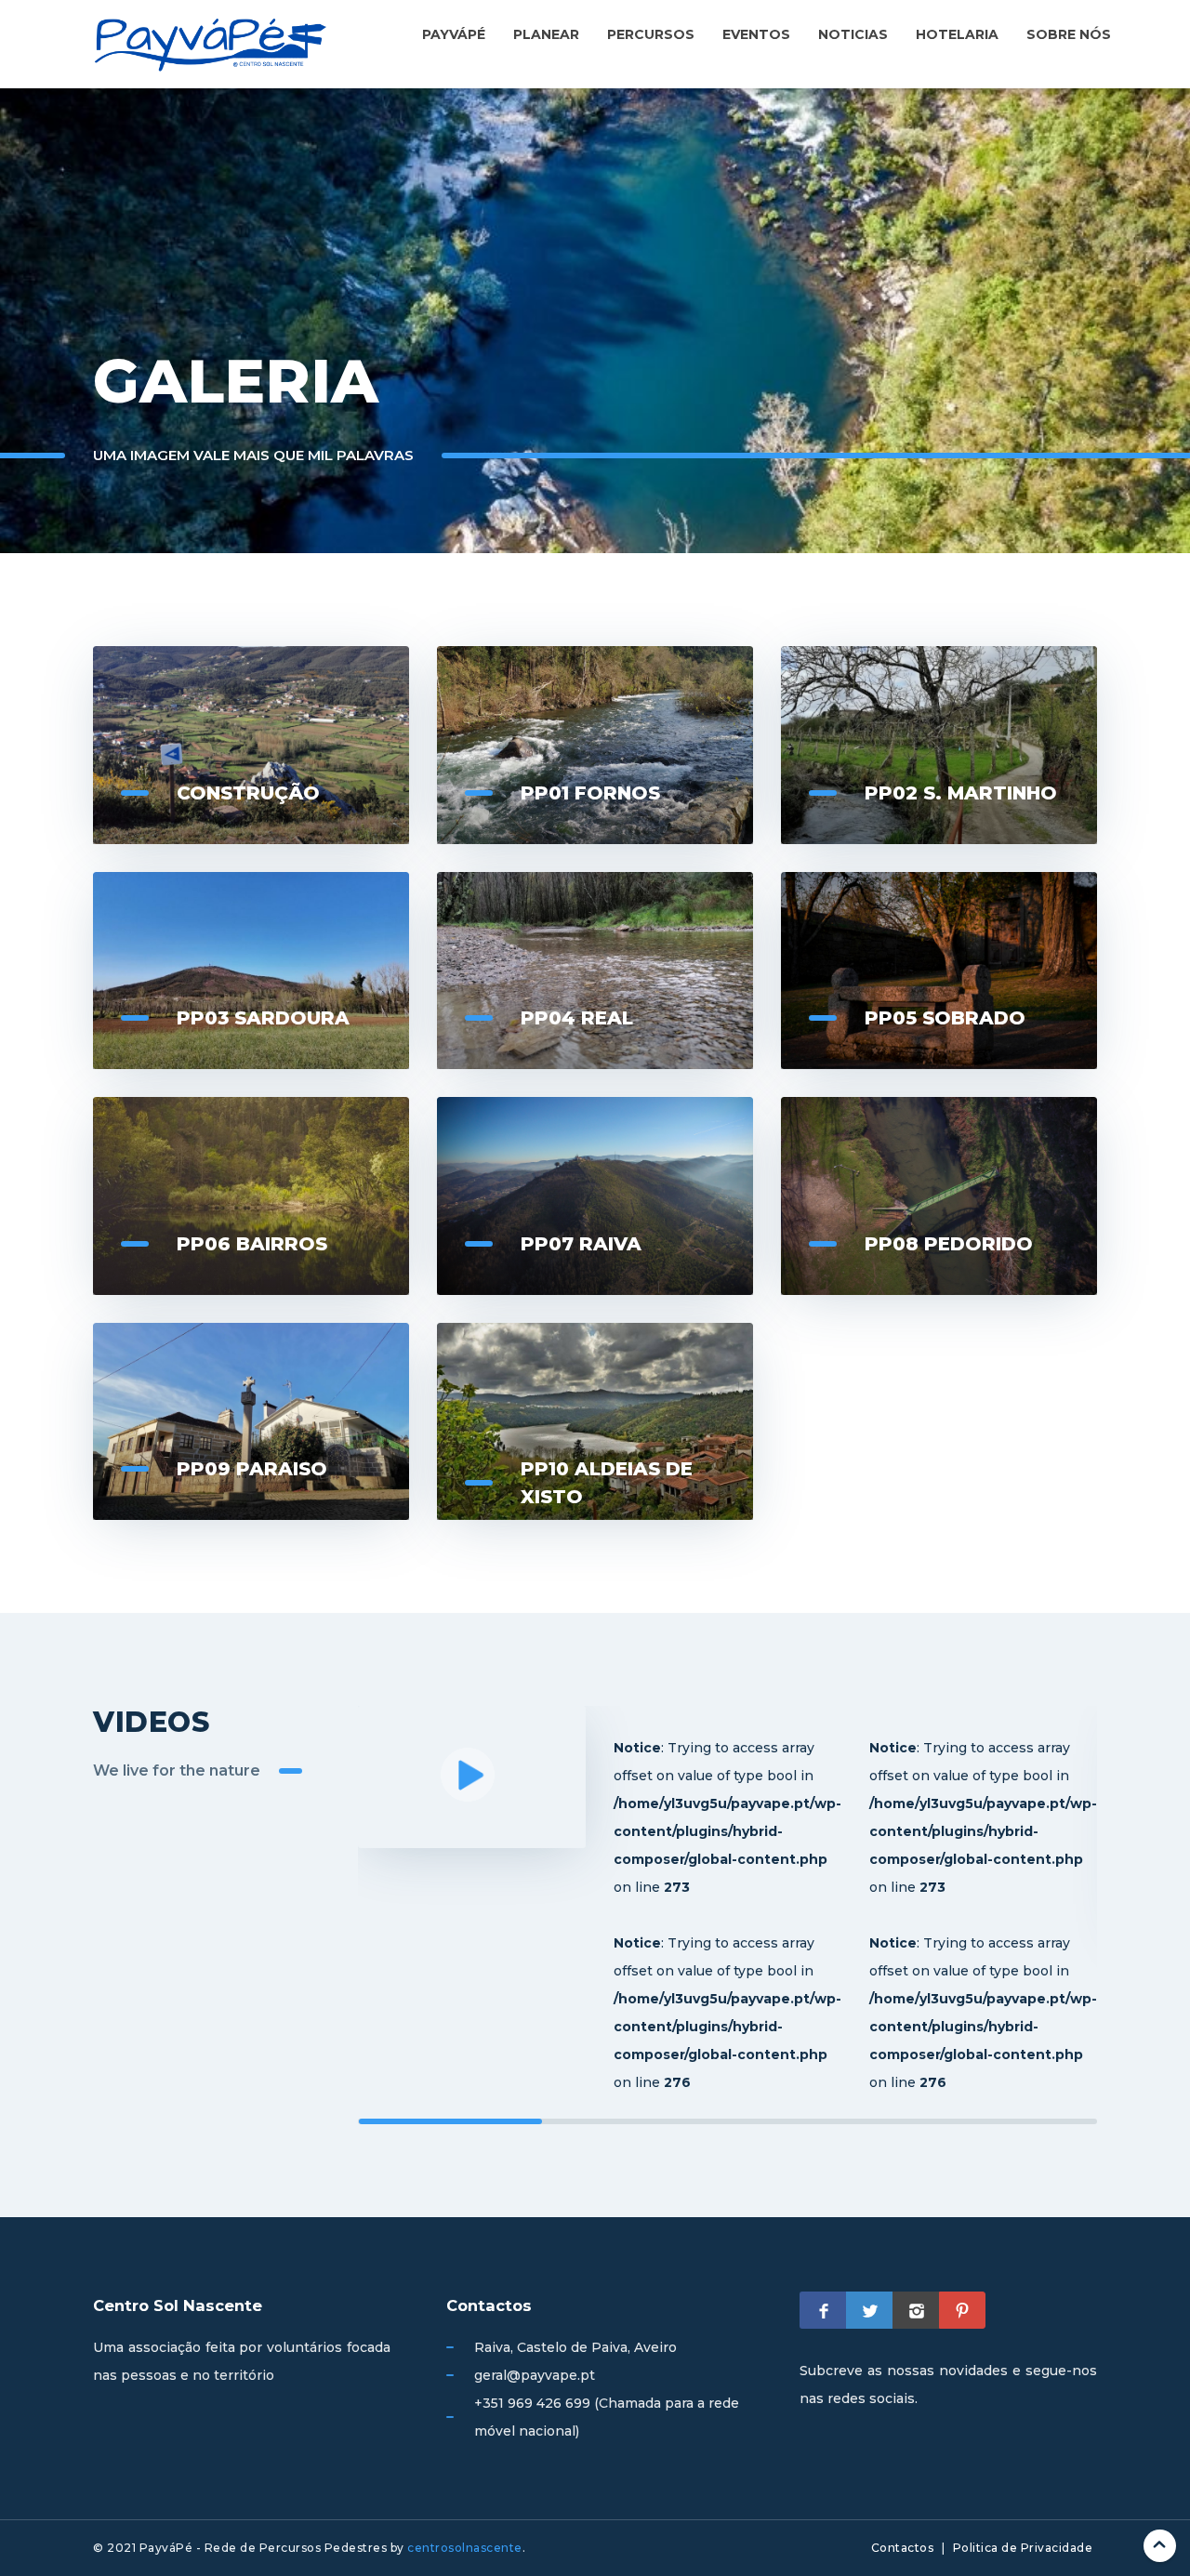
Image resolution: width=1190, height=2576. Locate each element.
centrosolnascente (465, 2548)
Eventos (756, 34)
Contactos (903, 2548)
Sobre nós (1069, 34)
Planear (546, 34)
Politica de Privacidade (1023, 2548)
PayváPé (454, 34)
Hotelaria (957, 34)
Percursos (651, 34)
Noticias (853, 34)
